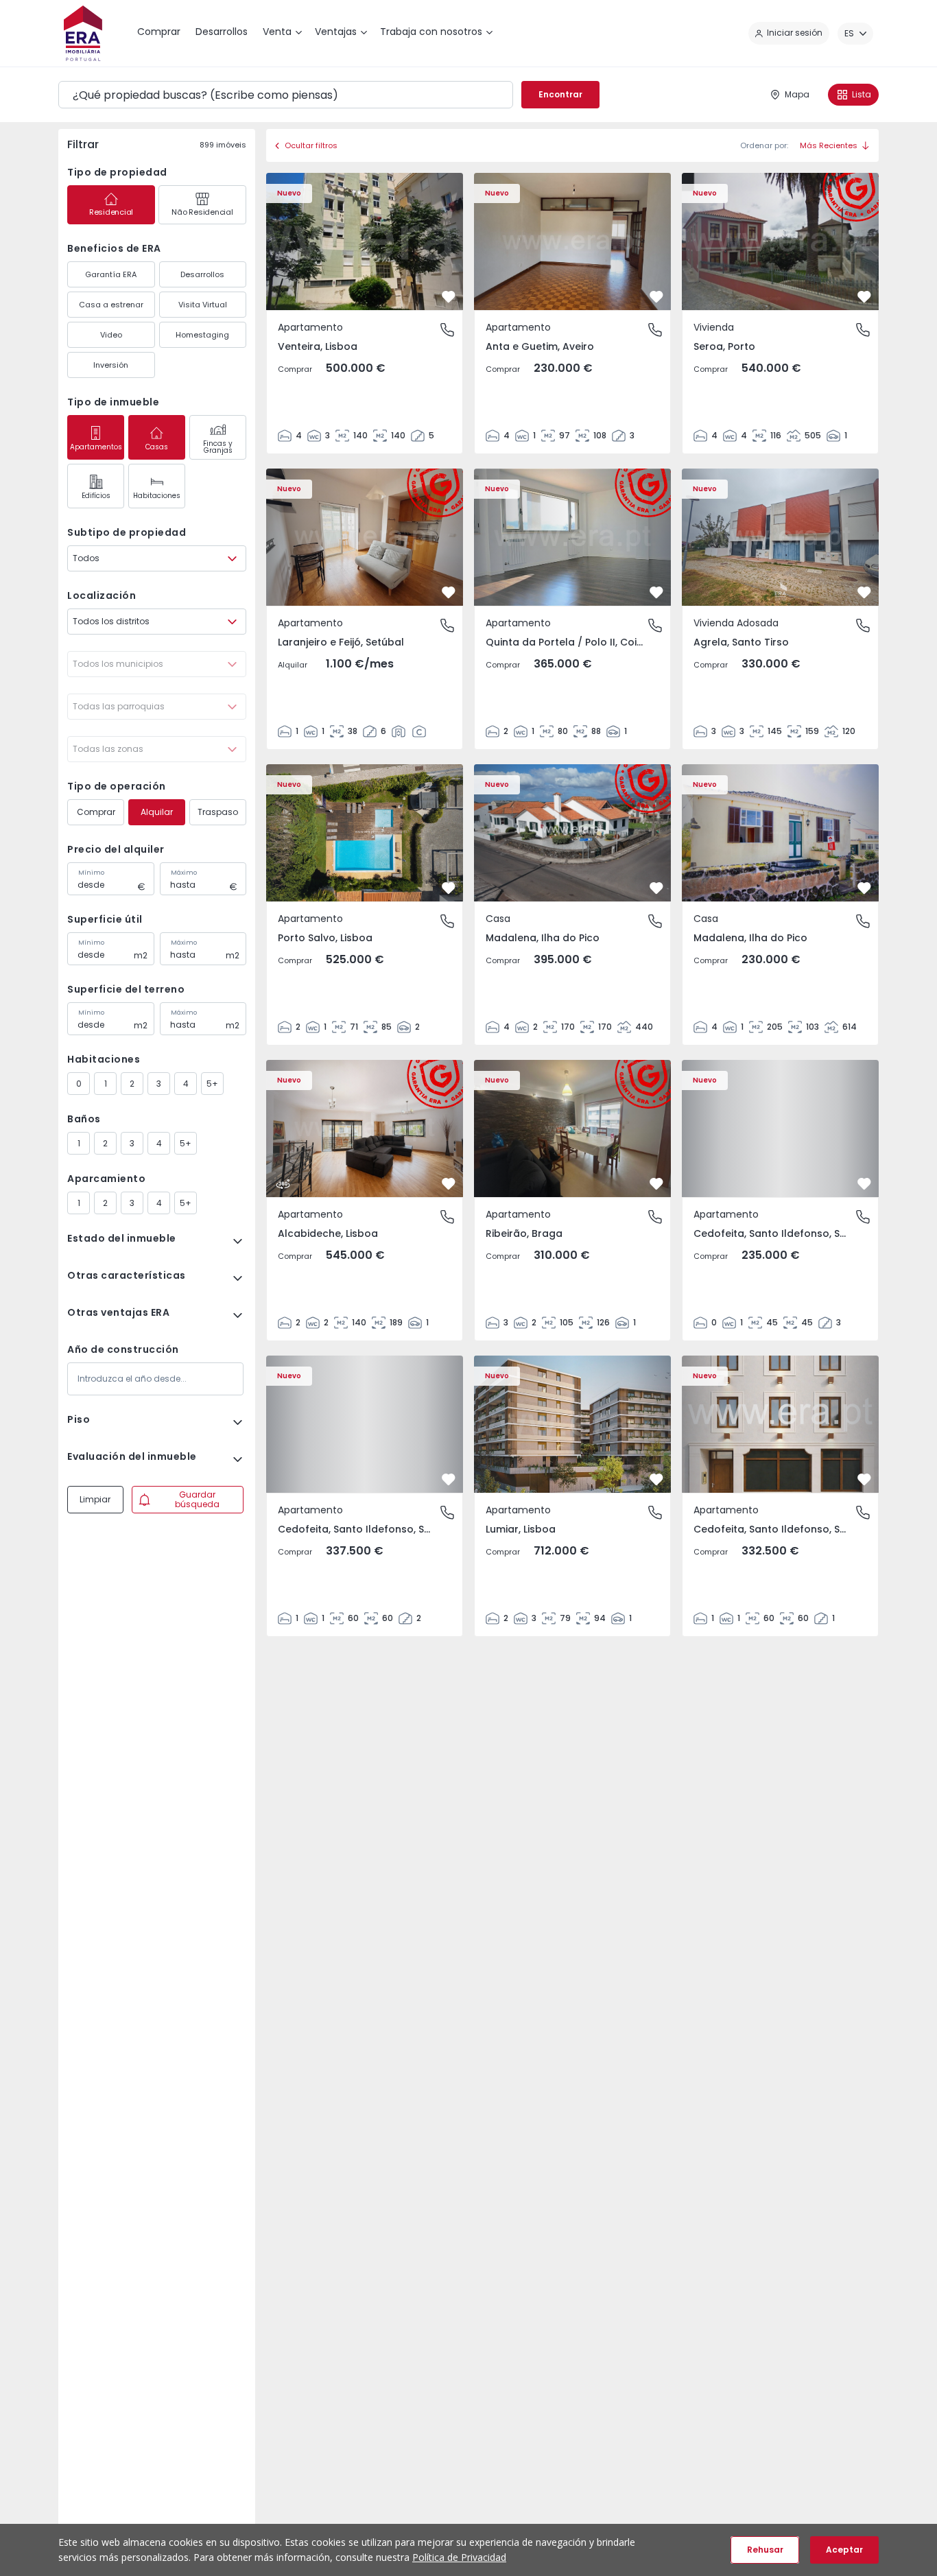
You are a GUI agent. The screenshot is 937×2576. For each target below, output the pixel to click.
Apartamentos (96, 447)
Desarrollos (202, 274)
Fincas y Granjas (218, 447)
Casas (157, 447)
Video (111, 335)
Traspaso (218, 812)
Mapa (797, 94)
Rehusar (765, 2550)
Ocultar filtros (311, 145)
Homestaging (202, 335)
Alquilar (157, 812)
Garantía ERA (111, 274)
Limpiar (95, 1499)
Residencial (111, 212)
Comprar (96, 812)
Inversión (111, 365)
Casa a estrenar (111, 305)
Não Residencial (202, 212)
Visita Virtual (203, 305)
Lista (862, 94)
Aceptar (844, 2550)
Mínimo (91, 873)
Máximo (184, 873)
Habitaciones (157, 496)
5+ (212, 1084)
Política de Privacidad (459, 2557)
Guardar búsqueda (197, 1499)
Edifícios (96, 496)
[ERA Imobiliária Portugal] (83, 33)
